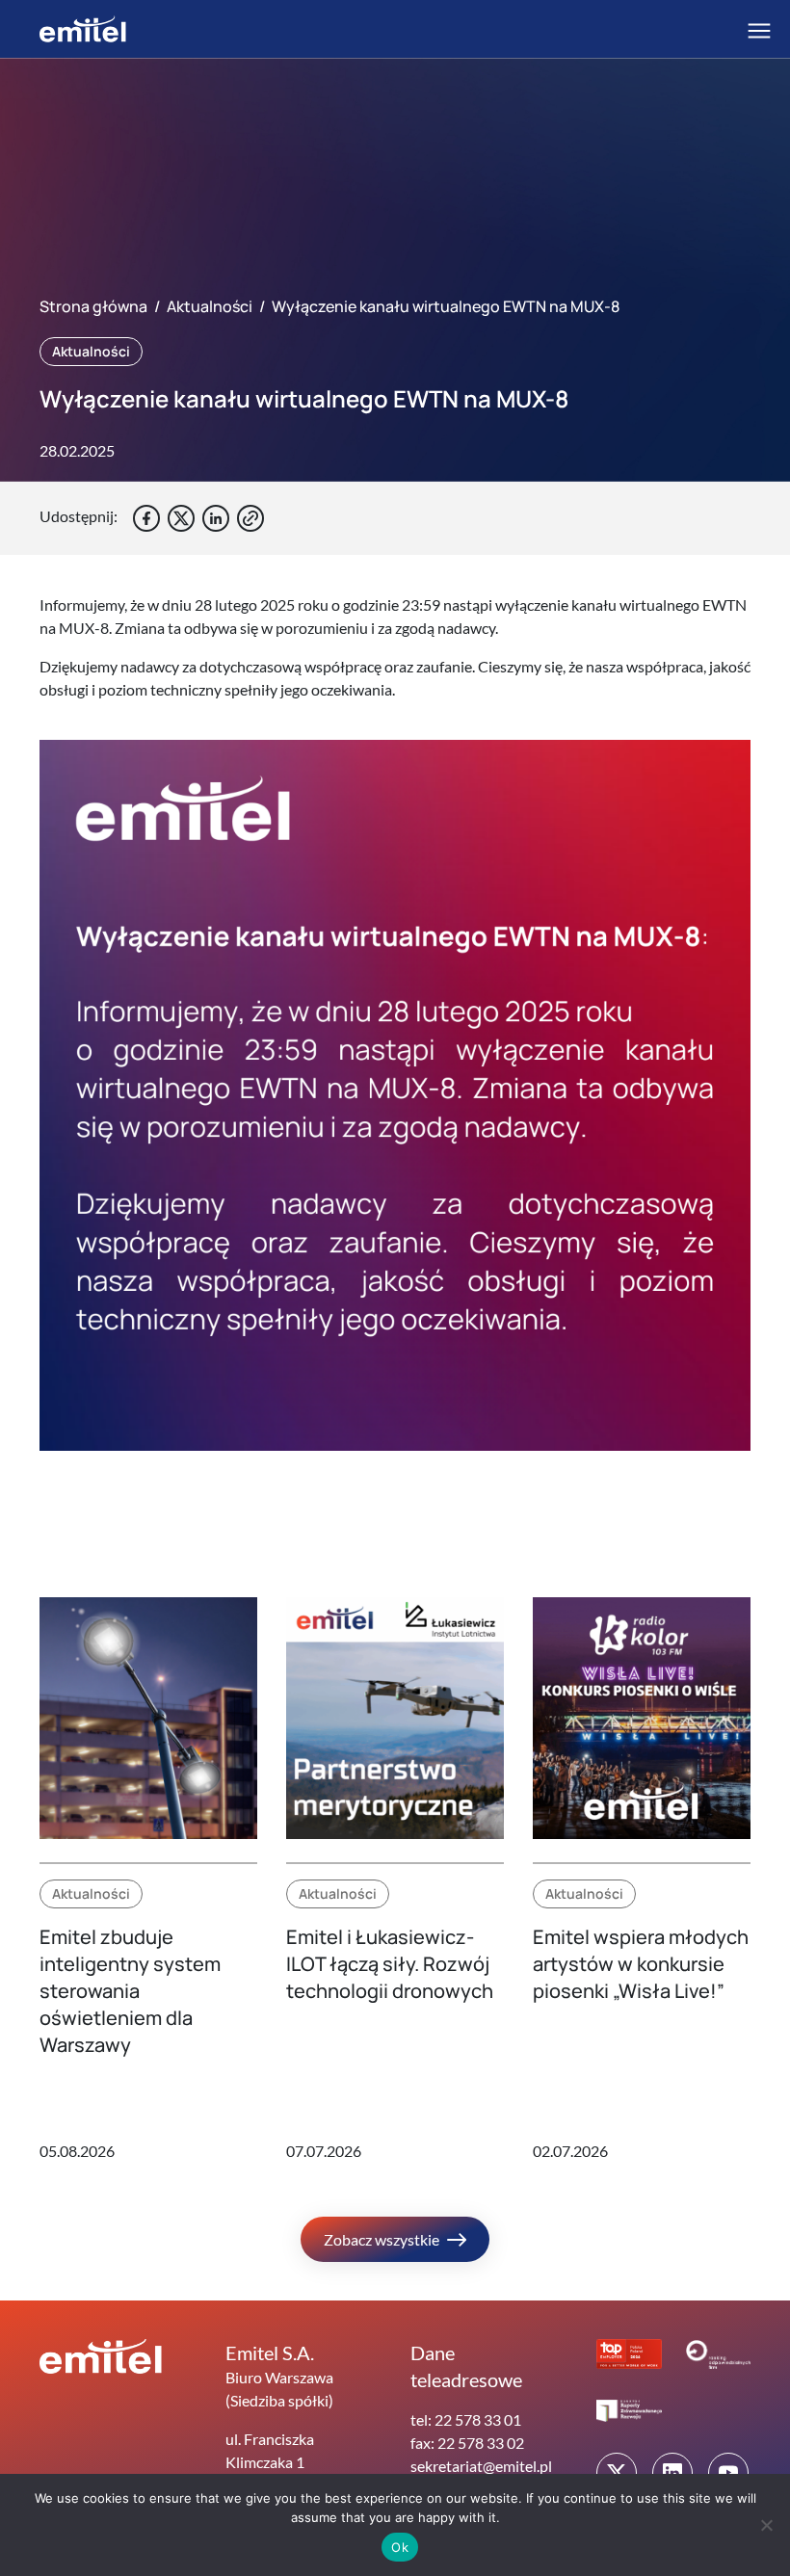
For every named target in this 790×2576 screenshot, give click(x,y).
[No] (766, 2525)
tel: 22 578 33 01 (466, 2419)
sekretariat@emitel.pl (481, 2466)
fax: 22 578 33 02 (467, 2443)
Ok (400, 2547)
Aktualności (210, 306)
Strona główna (93, 306)
